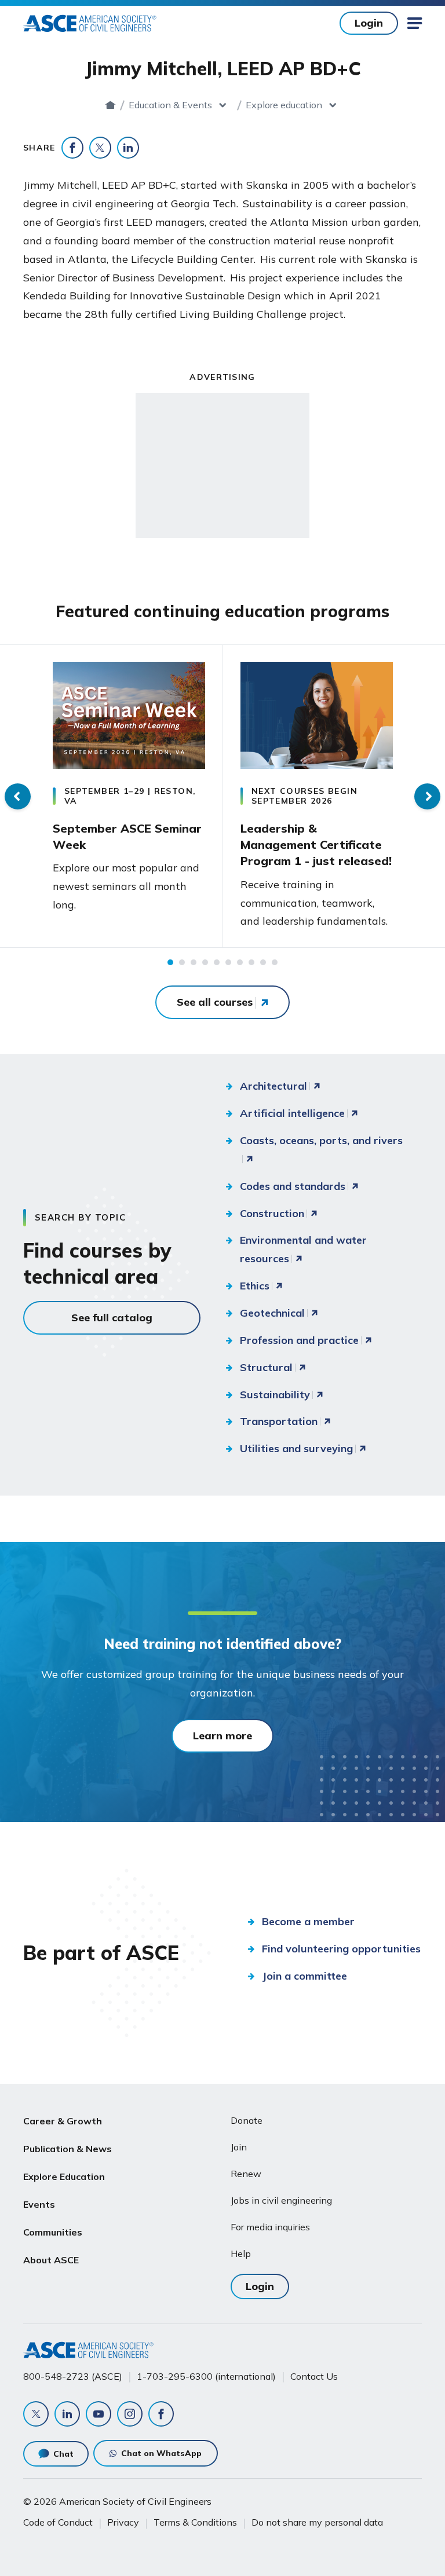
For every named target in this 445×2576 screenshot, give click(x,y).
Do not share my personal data (317, 2522)
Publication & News (68, 2149)
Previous (18, 796)
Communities (53, 2232)
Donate (247, 2120)
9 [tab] (263, 962)
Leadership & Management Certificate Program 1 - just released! (316, 845)
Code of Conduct (58, 2522)
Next (427, 796)
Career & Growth (63, 2121)
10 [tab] (275, 962)
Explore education (284, 105)
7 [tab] (240, 962)
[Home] (110, 105)
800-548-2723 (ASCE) (73, 2376)
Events (39, 2204)
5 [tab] (217, 962)
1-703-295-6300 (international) (206, 2376)
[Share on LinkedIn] (128, 148)
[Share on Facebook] (72, 148)
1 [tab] (170, 962)
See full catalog (112, 1318)
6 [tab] (228, 962)
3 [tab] (194, 962)
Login (369, 23)
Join (239, 2147)
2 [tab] (182, 962)
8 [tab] (251, 962)
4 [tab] (205, 962)
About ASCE (51, 2260)
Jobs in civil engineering (281, 2200)
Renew (246, 2174)
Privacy (123, 2522)
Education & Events (170, 105)
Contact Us (314, 2376)
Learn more (222, 1736)
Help (241, 2253)
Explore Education (64, 2176)
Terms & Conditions (195, 2522)
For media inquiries (270, 2227)
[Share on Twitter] (100, 148)
